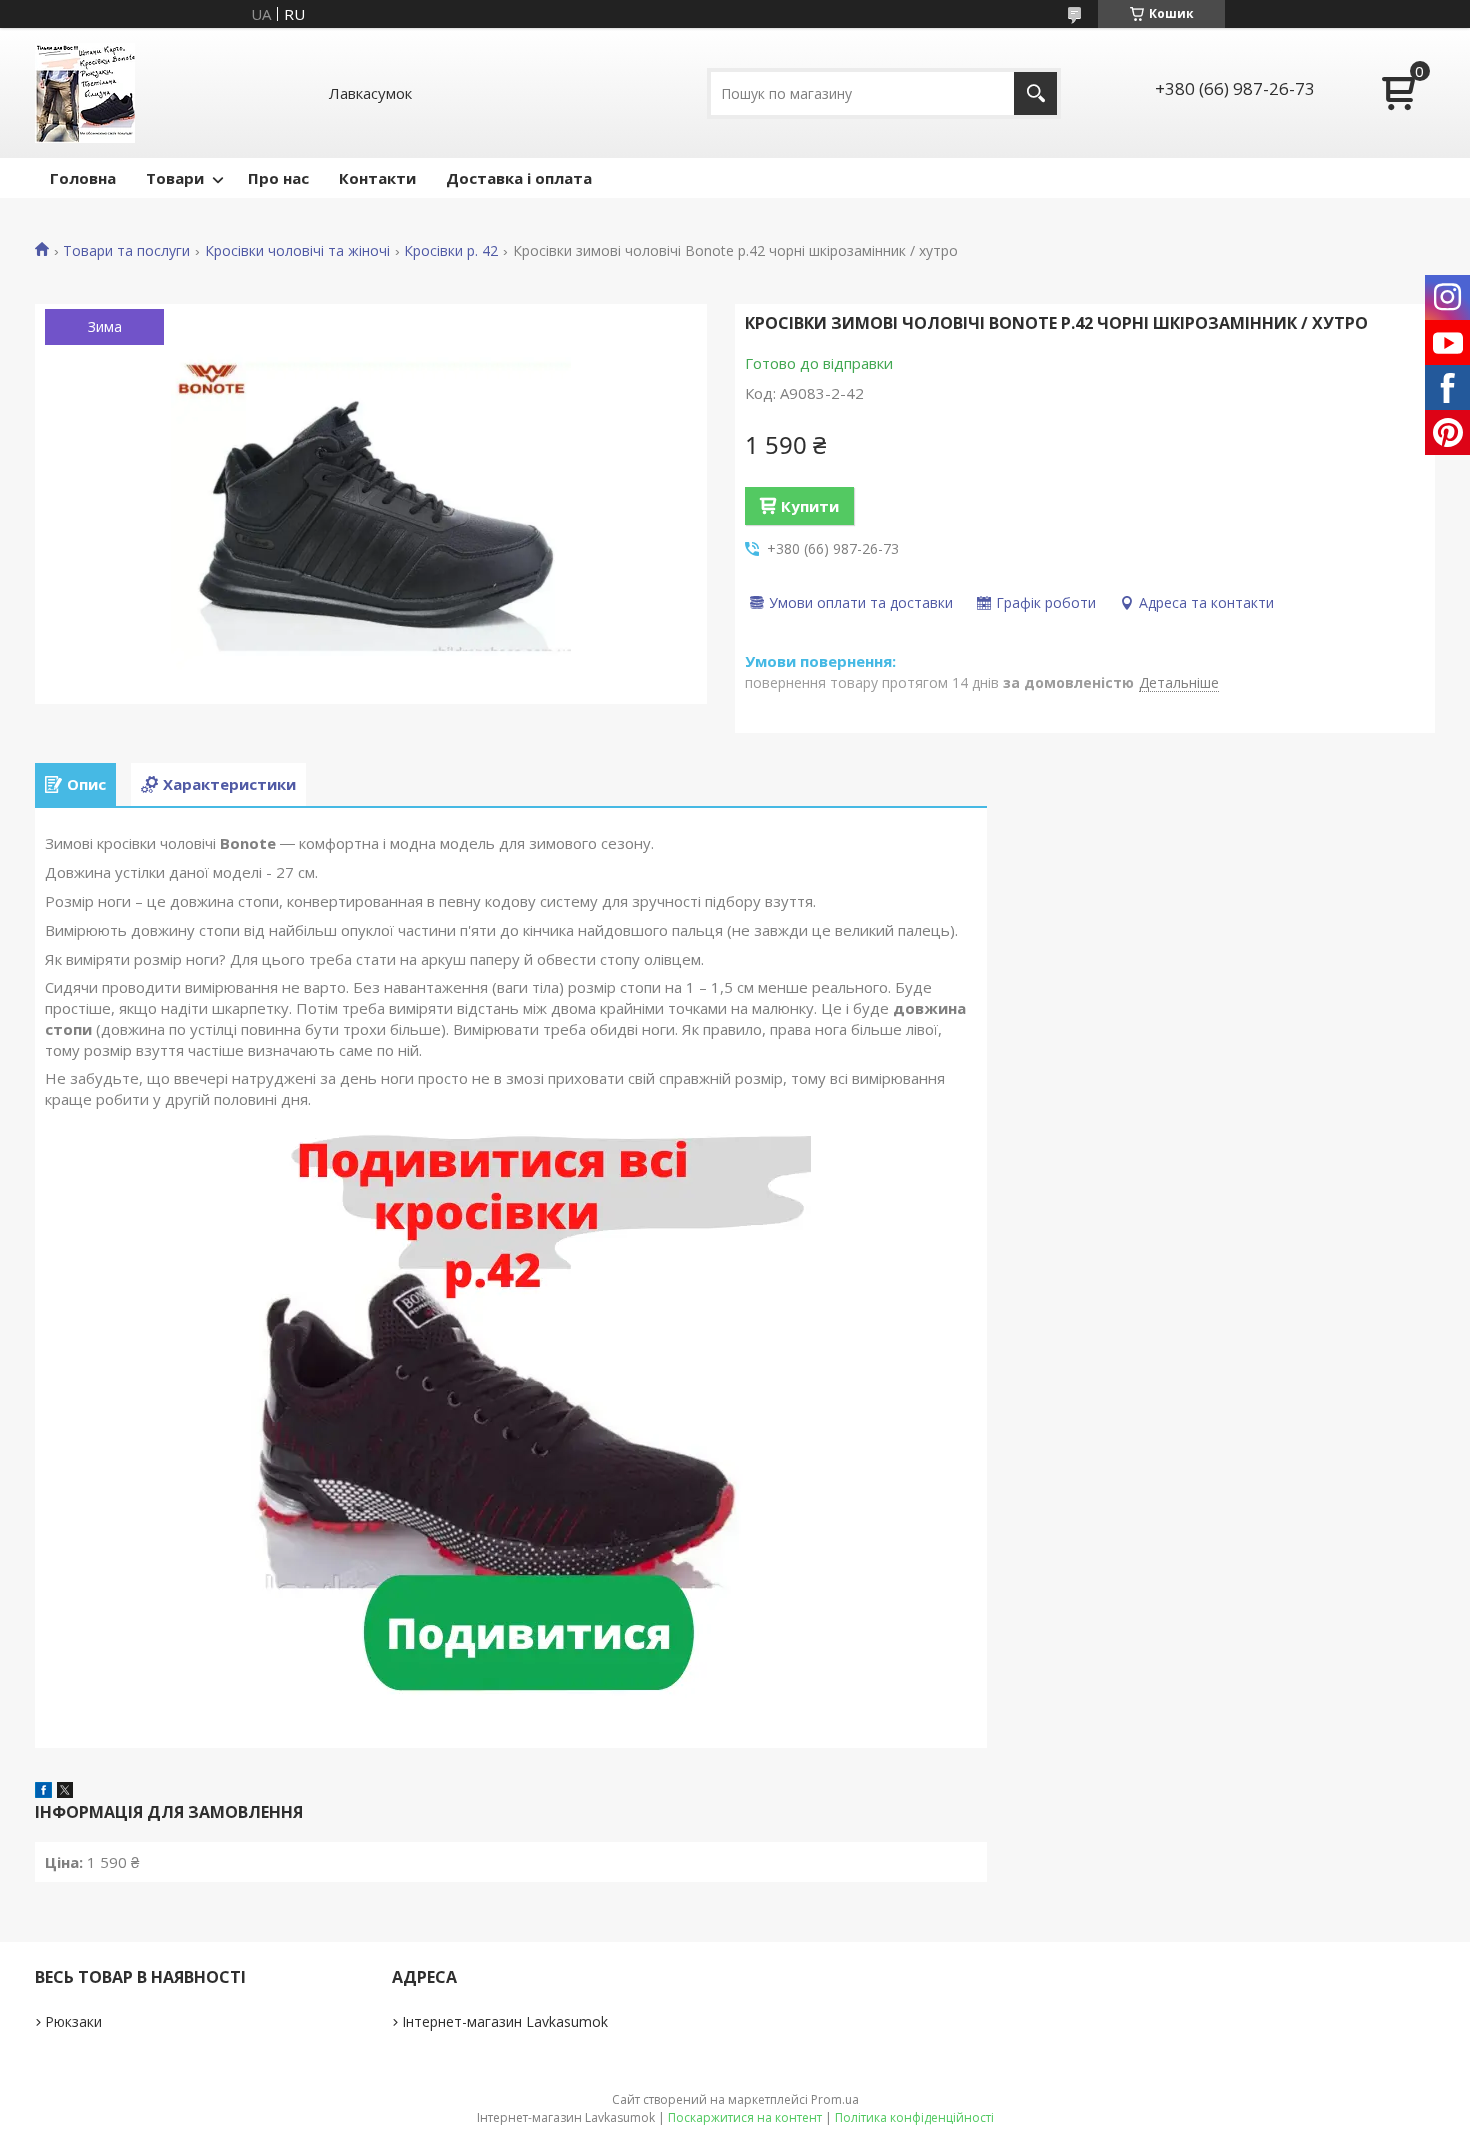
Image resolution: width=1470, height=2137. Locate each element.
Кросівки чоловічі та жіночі (297, 251)
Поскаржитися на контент (745, 2117)
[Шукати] (1035, 93)
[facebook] (43, 1792)
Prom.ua (835, 2099)
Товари (175, 178)
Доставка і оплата (519, 178)
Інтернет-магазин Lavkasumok (505, 2021)
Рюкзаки (73, 2021)
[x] (65, 1792)
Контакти (377, 178)
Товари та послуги (126, 251)
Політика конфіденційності (914, 2117)
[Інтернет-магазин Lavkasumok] (85, 93)
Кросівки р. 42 (451, 251)
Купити (810, 506)
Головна (83, 178)
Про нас (278, 178)
